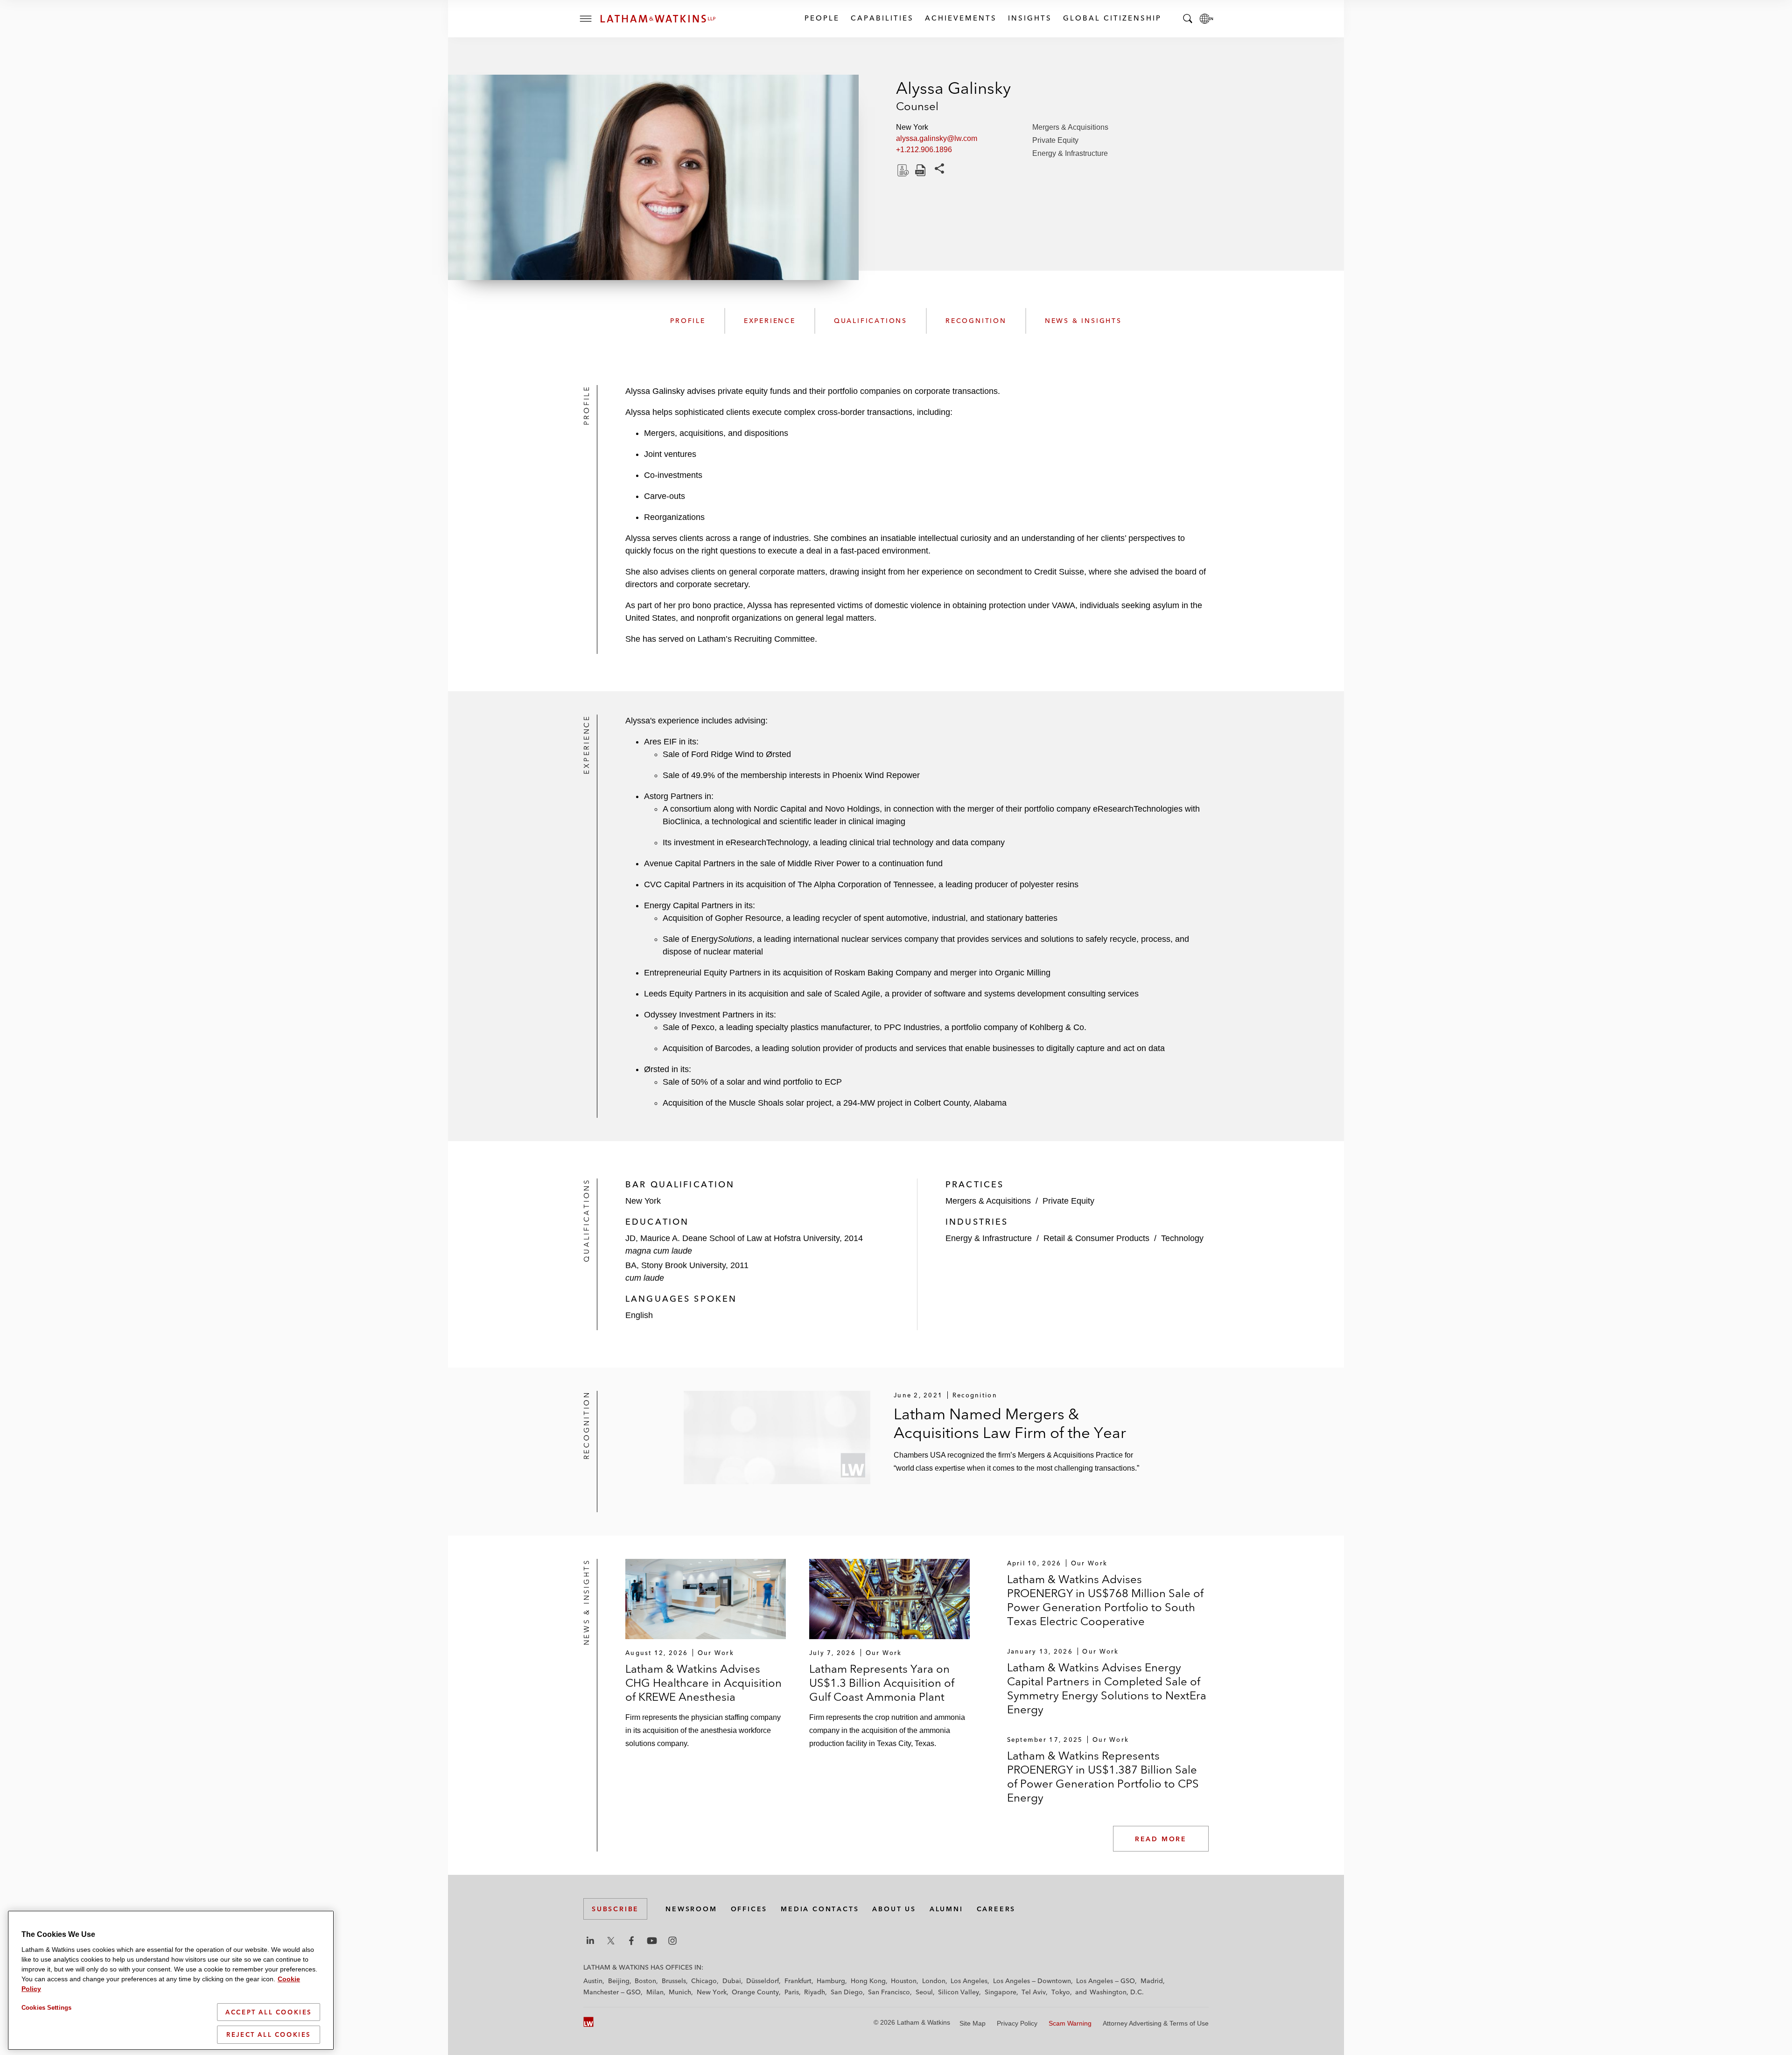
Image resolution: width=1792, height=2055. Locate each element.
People (822, 18)
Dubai (732, 1981)
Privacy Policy (1017, 2023)
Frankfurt (798, 1981)
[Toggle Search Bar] (1188, 19)
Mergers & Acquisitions (1070, 127)
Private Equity (1055, 140)
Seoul (924, 1992)
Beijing (619, 1981)
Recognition (976, 321)
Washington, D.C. (1117, 1992)
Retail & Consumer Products (1096, 1238)
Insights (1029, 18)
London (934, 1981)
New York (712, 1992)
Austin (593, 1981)
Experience (770, 321)
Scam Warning (1070, 2023)
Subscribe (615, 1909)
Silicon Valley (959, 1992)
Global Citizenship (1112, 18)
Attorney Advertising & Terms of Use (1156, 2023)
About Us (894, 1909)
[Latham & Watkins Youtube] (652, 1941)
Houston (904, 1981)
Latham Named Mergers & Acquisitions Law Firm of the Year (1010, 1423)
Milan (655, 1992)
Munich (680, 1992)
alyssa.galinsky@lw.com (937, 138)
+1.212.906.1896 (924, 150)
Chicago (704, 1981)
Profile (688, 321)
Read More (1161, 1839)
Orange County (755, 1992)
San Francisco (889, 1992)
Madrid (1152, 1981)
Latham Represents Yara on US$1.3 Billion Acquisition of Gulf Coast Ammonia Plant (882, 1683)
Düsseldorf (763, 1981)
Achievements (960, 18)
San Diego (847, 1992)
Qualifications (871, 321)
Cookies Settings (46, 2008)
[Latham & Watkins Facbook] (631, 1941)
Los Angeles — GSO (1106, 1981)
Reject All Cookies (269, 2034)
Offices (749, 1909)
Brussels (674, 1981)
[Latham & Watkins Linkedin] (590, 1941)
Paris (792, 1992)
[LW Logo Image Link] (658, 19)
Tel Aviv (1034, 1992)
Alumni (946, 1909)
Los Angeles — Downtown (1032, 1981)
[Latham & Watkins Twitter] (611, 1941)
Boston (645, 1981)
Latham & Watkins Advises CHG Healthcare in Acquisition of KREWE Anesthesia (703, 1683)
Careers (996, 1909)
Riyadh (815, 1992)
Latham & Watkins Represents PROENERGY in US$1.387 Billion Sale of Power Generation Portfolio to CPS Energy (1103, 1777)
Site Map (973, 2023)
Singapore (1001, 1992)
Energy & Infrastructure (1070, 153)
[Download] (902, 170)
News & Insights (1083, 321)
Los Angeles (969, 1981)
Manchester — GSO (612, 1992)
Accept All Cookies (269, 2012)
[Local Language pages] (1206, 19)
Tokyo (1061, 1992)
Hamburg (831, 1981)
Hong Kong (868, 1981)
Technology (1182, 1238)
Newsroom (691, 1909)
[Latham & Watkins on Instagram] (672, 1941)
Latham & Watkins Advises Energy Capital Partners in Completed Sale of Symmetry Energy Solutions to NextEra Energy (1107, 1688)
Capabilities (882, 18)
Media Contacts (820, 1909)
